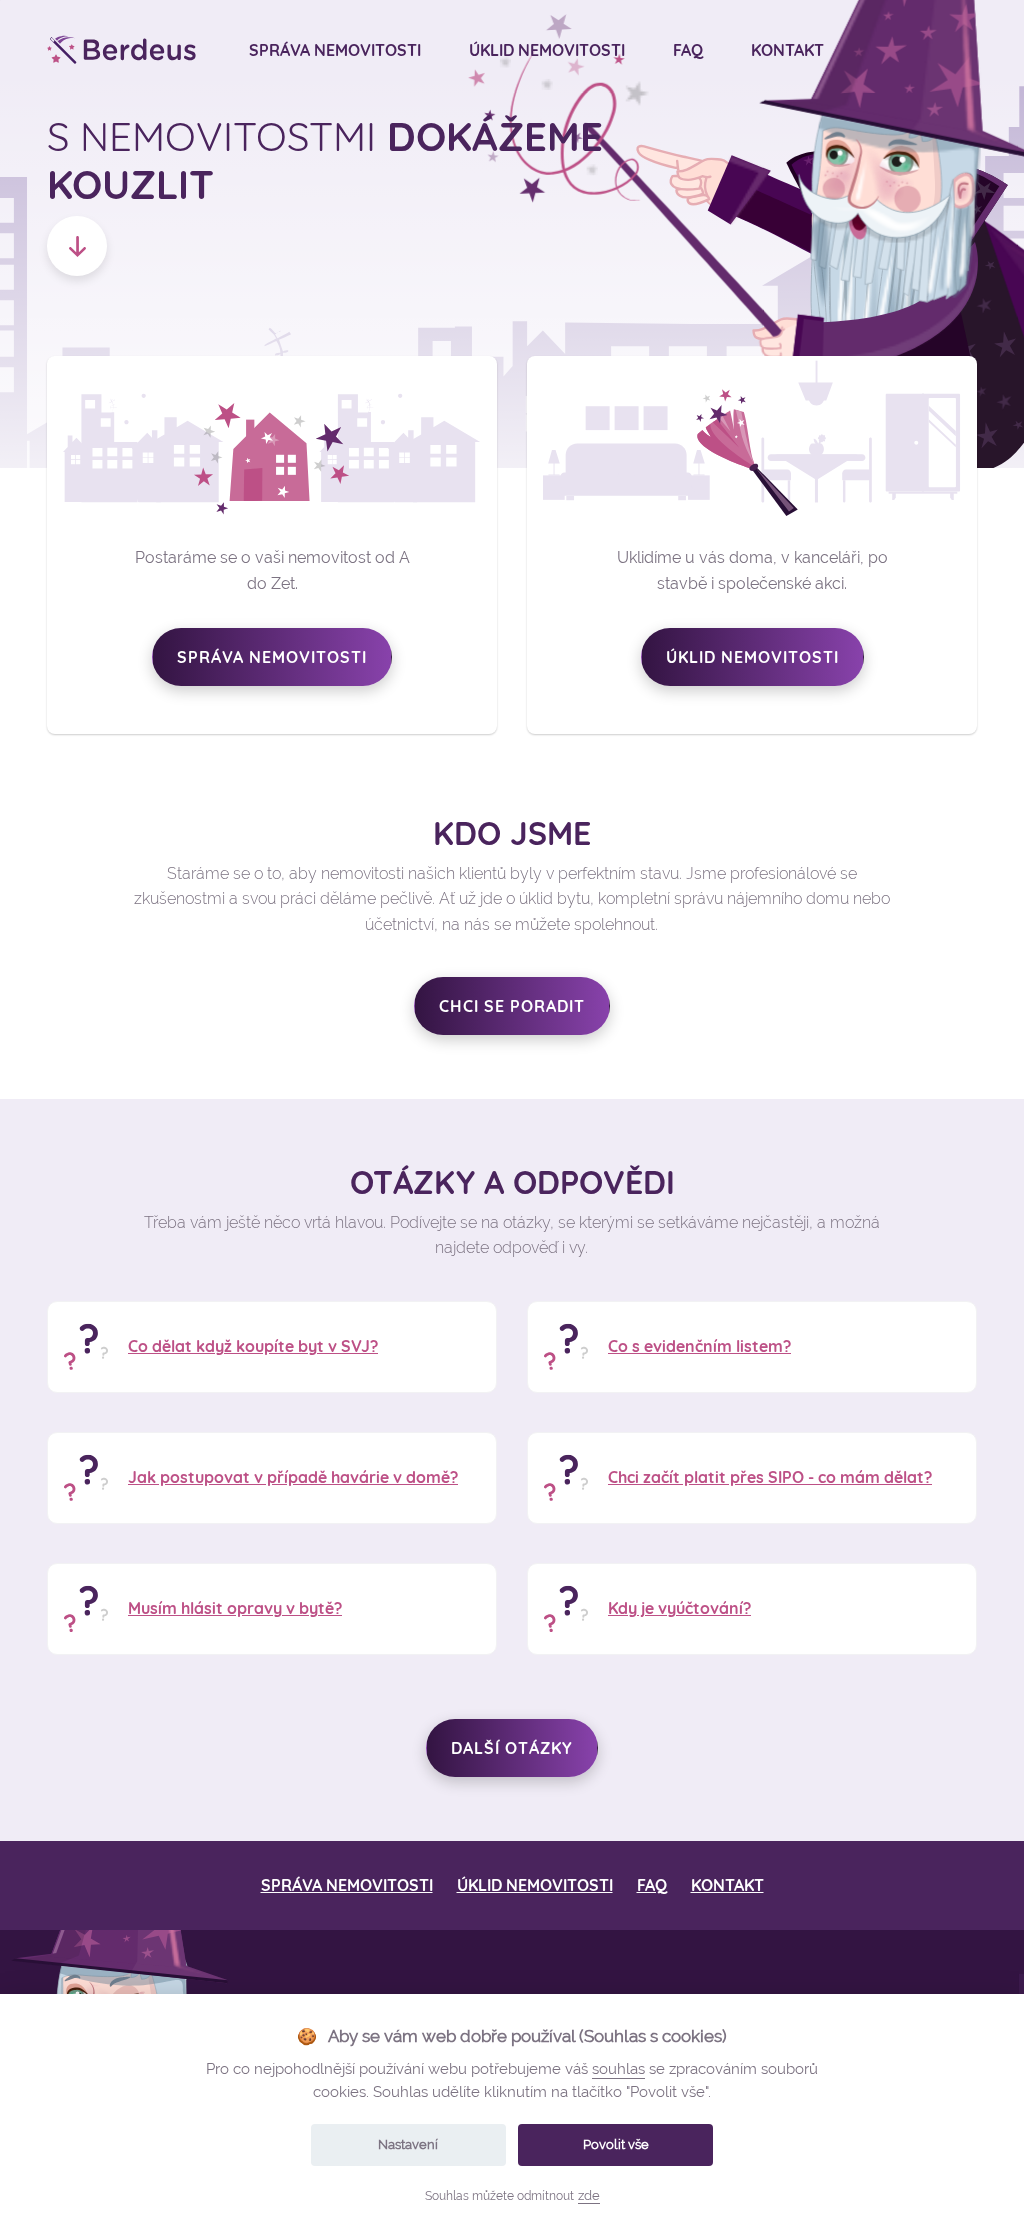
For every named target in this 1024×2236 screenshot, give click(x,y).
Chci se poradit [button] (512, 1006)
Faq (688, 50)
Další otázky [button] (512, 1748)
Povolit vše (616, 2144)
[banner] (122, 50)
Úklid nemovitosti (547, 50)
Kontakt (787, 50)
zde (589, 2195)
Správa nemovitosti (335, 50)
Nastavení (408, 2144)
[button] (77, 246)
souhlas (618, 2069)
